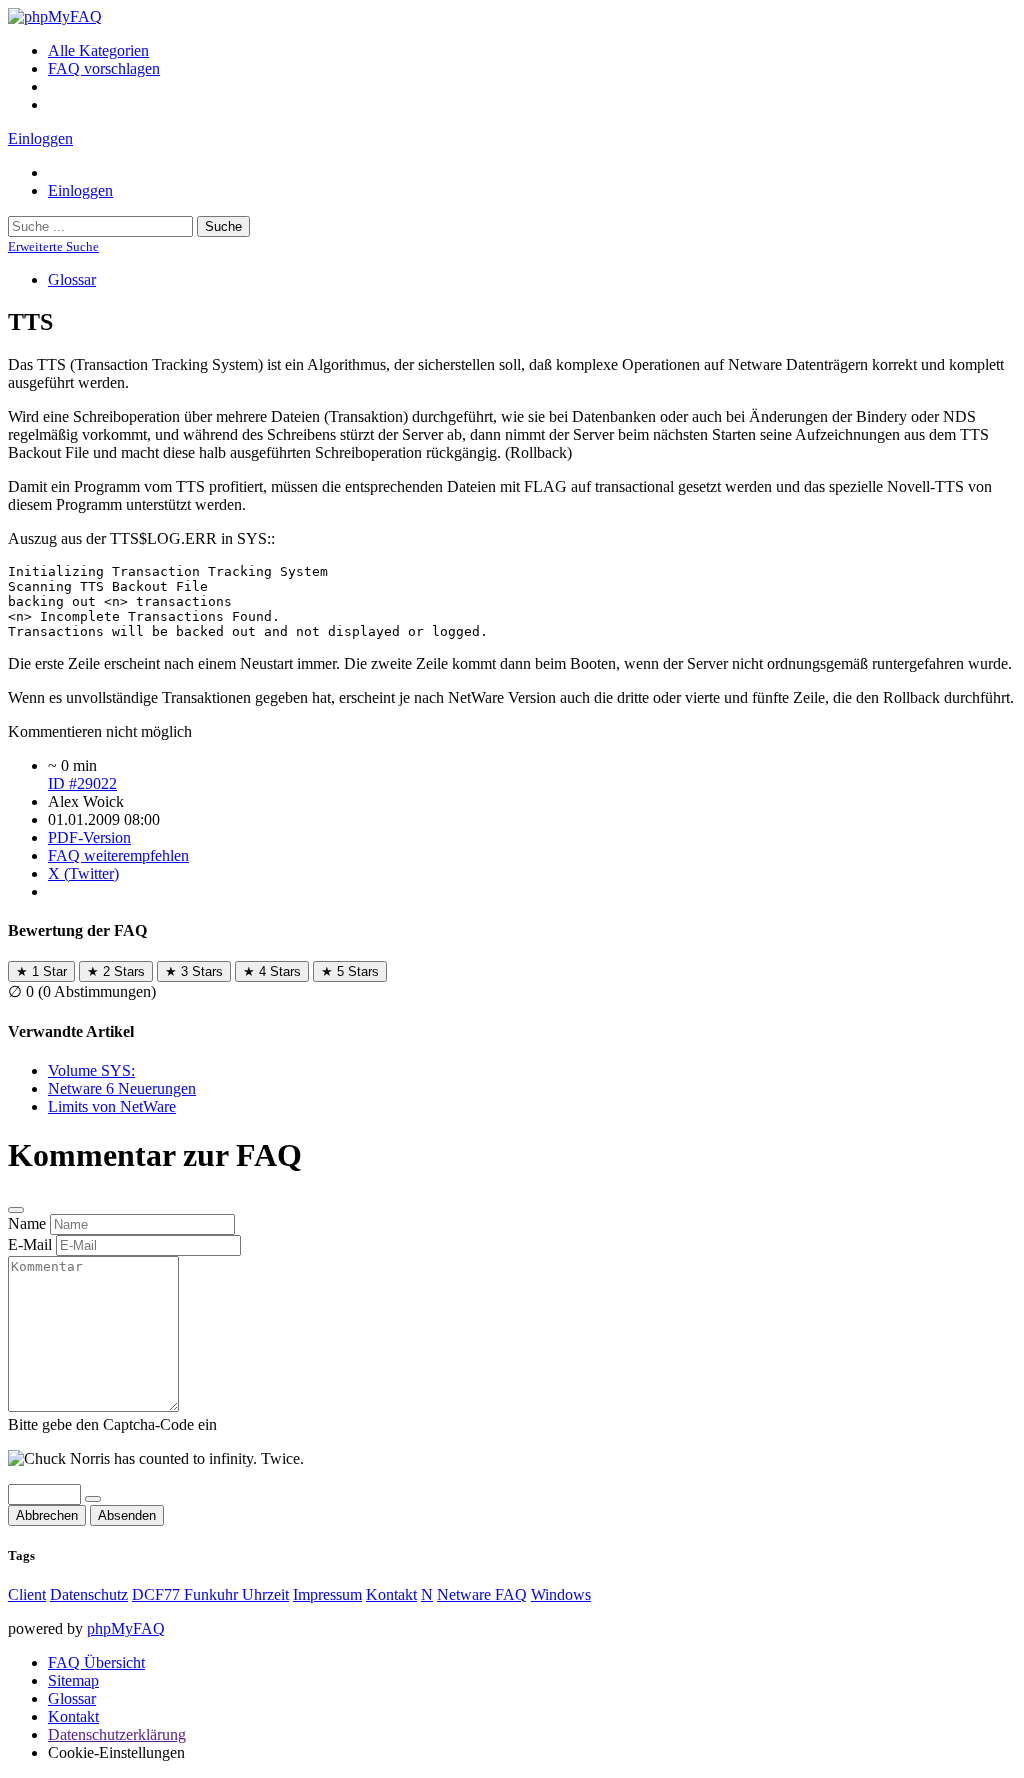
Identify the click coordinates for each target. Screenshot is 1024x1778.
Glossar (72, 279)
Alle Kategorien (98, 50)
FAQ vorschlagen (104, 68)
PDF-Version (89, 837)
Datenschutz (89, 1594)
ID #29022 (82, 783)
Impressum (327, 1594)
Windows (561, 1594)
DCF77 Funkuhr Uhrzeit (210, 1594)
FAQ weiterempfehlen (118, 855)
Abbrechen (47, 1515)
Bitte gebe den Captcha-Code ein (112, 1424)
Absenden (127, 1515)
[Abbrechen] (16, 1210)
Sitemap (73, 1680)
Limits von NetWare (112, 1106)
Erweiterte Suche (53, 246)
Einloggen (40, 138)
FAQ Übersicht (96, 1662)
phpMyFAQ (126, 1628)
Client (27, 1594)
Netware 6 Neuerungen (122, 1088)
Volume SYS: (91, 1070)
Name (27, 1223)
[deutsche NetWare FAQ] (55, 16)
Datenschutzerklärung (117, 1734)
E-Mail (30, 1244)
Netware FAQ (482, 1594)
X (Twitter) (83, 873)
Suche (223, 226)
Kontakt (391, 1594)
